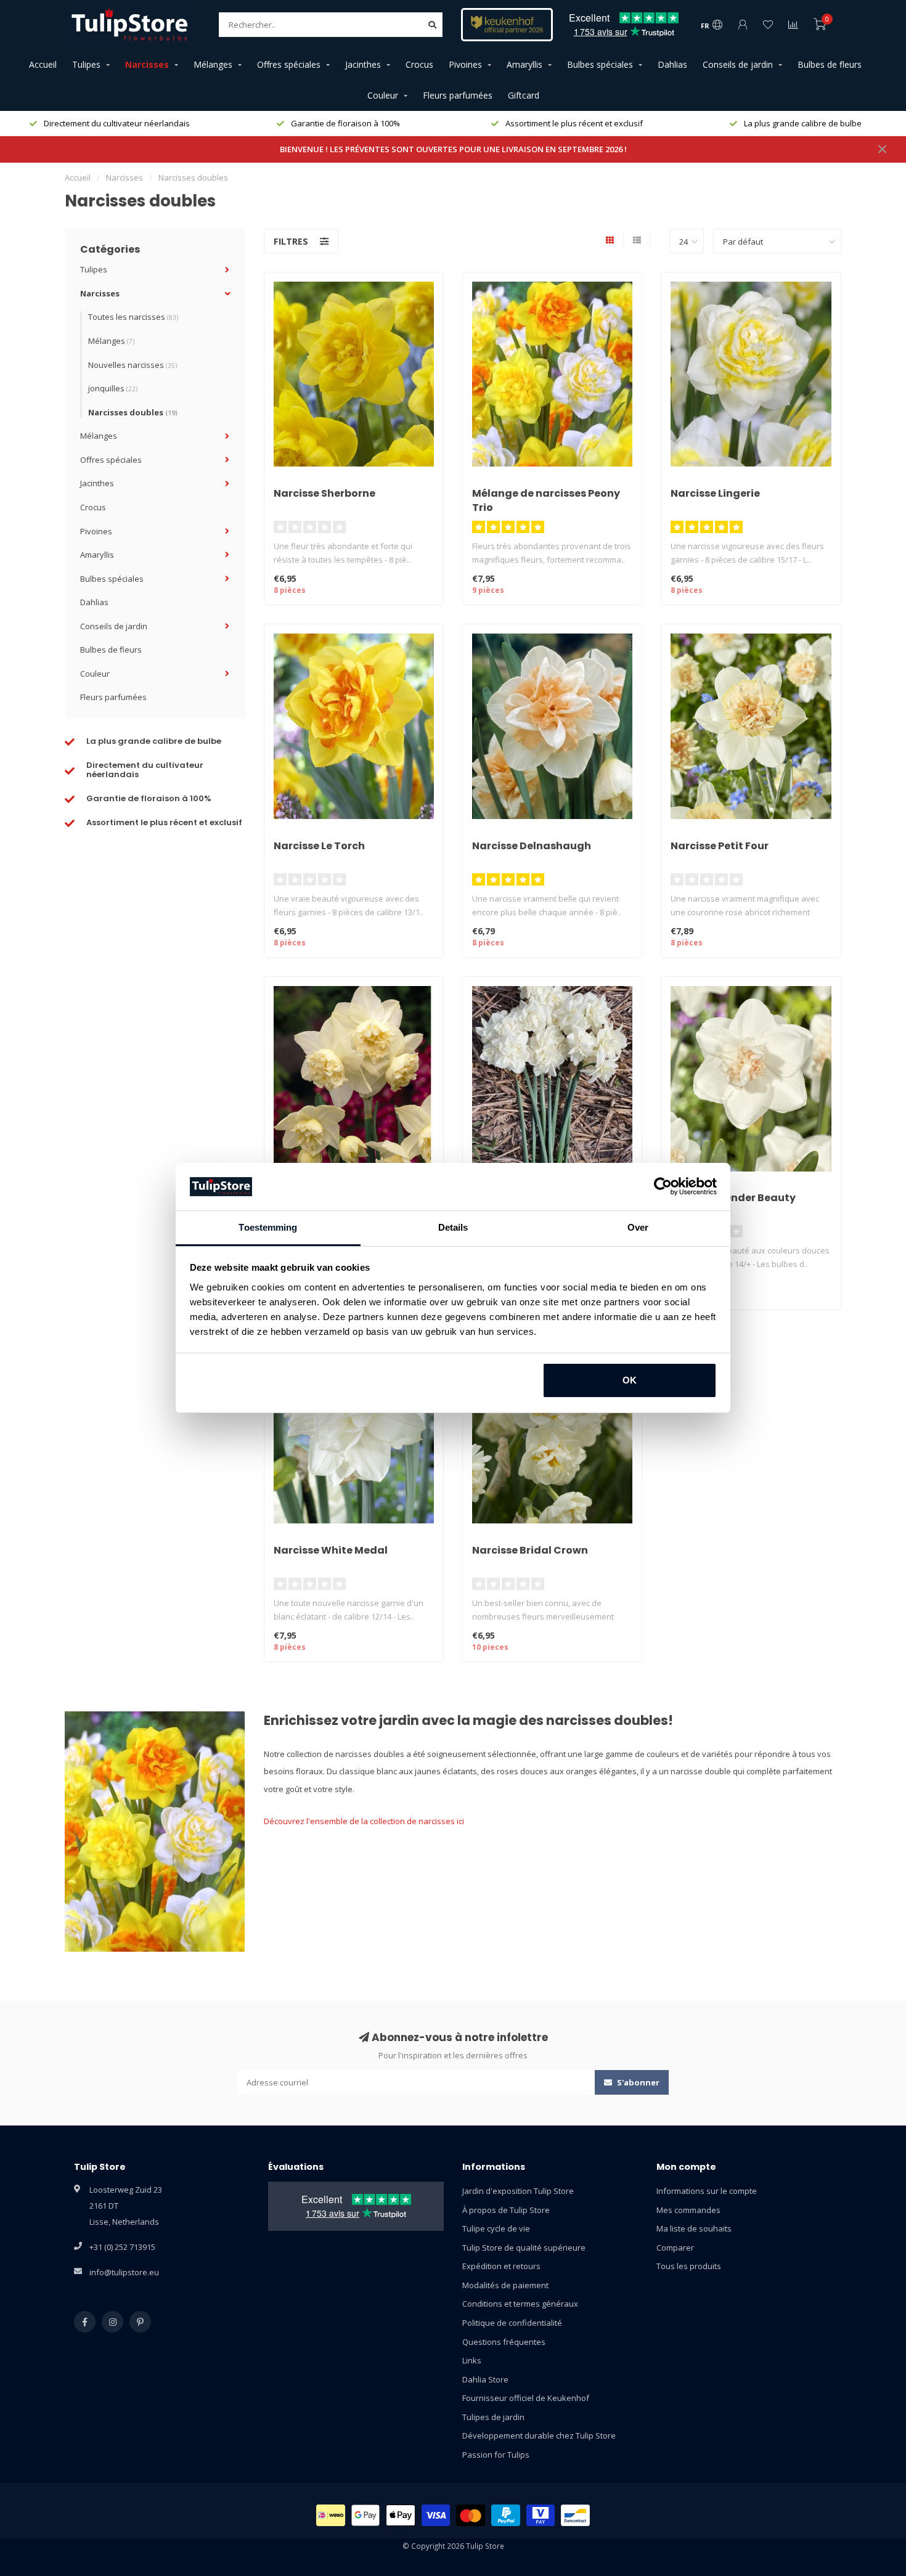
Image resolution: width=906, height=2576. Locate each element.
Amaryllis (524, 64)
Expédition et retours (501, 2266)
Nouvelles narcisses (133, 365)
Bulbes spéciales (600, 64)
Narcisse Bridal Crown (530, 1550)
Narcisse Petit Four (720, 846)
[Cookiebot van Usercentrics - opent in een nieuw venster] (663, 1187)
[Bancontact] (575, 2515)
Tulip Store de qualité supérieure (524, 2248)
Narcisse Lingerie (715, 493)
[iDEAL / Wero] (331, 2515)
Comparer (675, 2248)
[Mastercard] (471, 2515)
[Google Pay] (366, 2515)
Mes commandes (688, 2210)
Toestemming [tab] (268, 1227)
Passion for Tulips (496, 2455)
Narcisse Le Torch (319, 846)
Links (472, 2360)
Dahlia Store (485, 2379)
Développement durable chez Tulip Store (539, 2435)
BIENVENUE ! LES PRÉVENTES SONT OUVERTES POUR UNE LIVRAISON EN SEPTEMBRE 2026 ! (453, 149)
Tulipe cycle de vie (496, 2228)
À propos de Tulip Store (506, 2210)
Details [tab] (453, 1227)
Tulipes (86, 64)
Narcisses (147, 64)
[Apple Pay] (401, 2515)
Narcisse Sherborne (324, 493)
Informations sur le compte (707, 2191)
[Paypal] (506, 2515)
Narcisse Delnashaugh (532, 846)
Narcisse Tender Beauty (733, 1198)
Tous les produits (689, 2266)
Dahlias (672, 64)
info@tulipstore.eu (124, 2272)
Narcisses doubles (133, 412)
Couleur (383, 95)
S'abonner (637, 2082)
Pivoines (465, 64)
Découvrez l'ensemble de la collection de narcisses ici (364, 1821)
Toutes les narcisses (133, 317)
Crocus (419, 64)
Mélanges (213, 64)
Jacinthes (363, 64)
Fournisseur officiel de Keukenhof (526, 2398)
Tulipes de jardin (493, 2417)
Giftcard (524, 95)
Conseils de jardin (738, 64)
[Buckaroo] (541, 2515)
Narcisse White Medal (331, 1550)
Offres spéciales (289, 64)
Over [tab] (638, 1227)
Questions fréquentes (504, 2342)
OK (630, 1380)
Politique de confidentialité (512, 2323)
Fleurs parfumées (458, 95)
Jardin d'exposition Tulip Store (518, 2191)
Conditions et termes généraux (520, 2304)
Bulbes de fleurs (830, 64)
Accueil (43, 64)
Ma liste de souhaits (694, 2228)
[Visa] (436, 2515)
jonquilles (113, 388)
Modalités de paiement (505, 2285)
